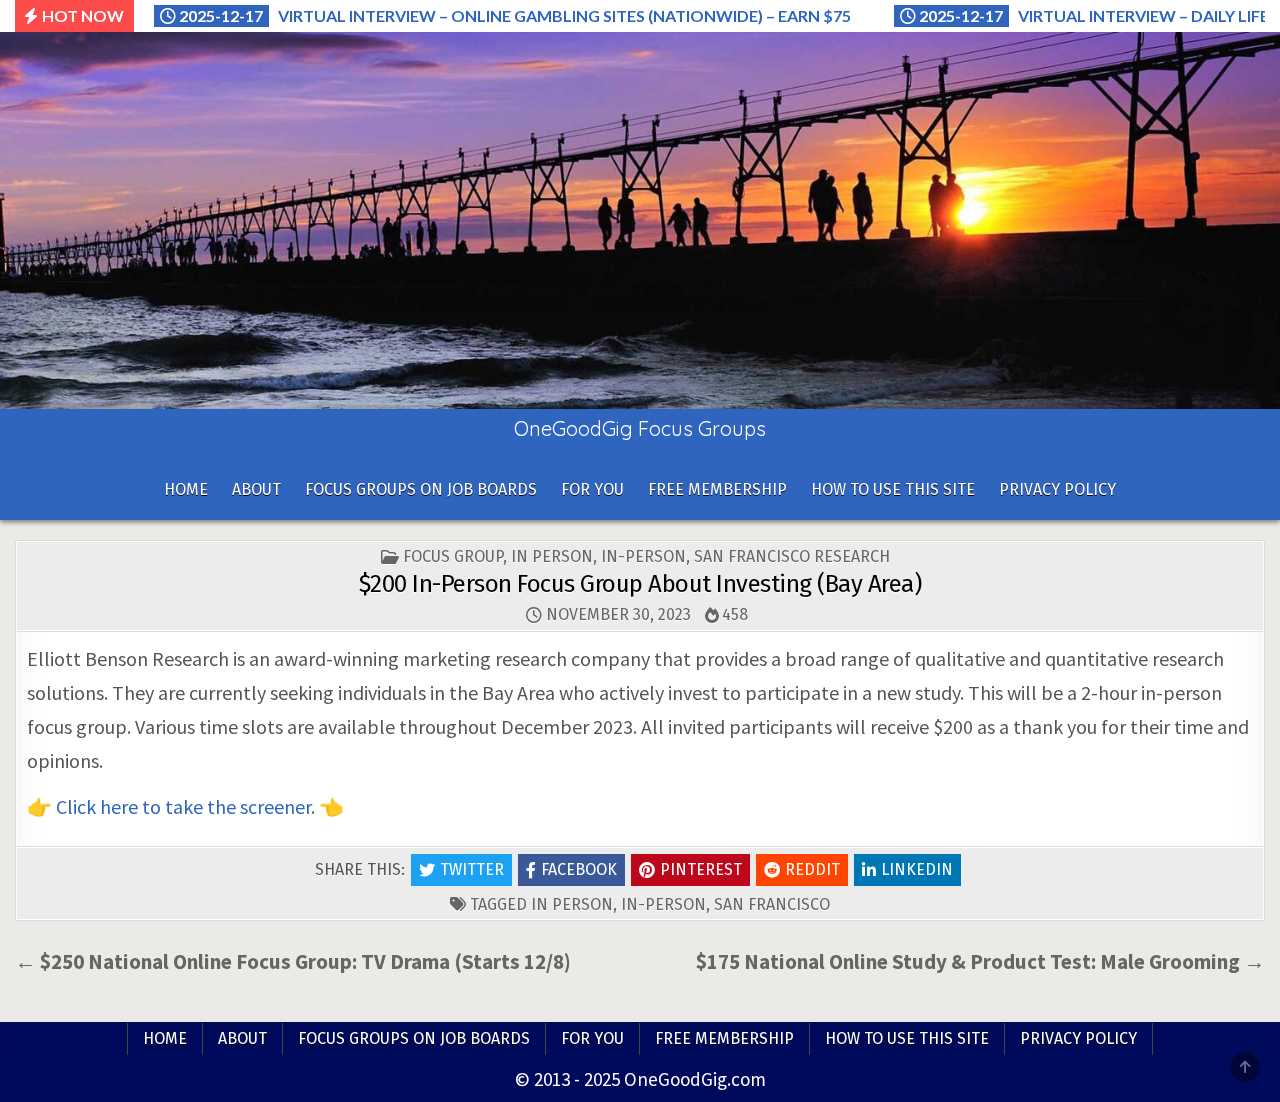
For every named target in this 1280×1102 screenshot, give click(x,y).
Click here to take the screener (183, 806)
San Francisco (772, 904)
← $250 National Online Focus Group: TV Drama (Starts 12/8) (293, 961)
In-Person (643, 556)
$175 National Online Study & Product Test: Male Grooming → (980, 961)
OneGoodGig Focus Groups (640, 428)
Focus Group (453, 556)
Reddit (812, 869)
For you (592, 489)
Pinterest (701, 869)
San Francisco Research (792, 556)
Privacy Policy (1057, 489)
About (256, 489)
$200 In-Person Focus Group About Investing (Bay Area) (640, 584)
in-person (663, 904)
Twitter (472, 869)
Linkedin (917, 869)
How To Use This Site (893, 489)
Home (186, 489)
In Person (552, 556)
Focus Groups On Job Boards (421, 489)
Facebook (579, 869)
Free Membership (717, 489)
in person (572, 904)
